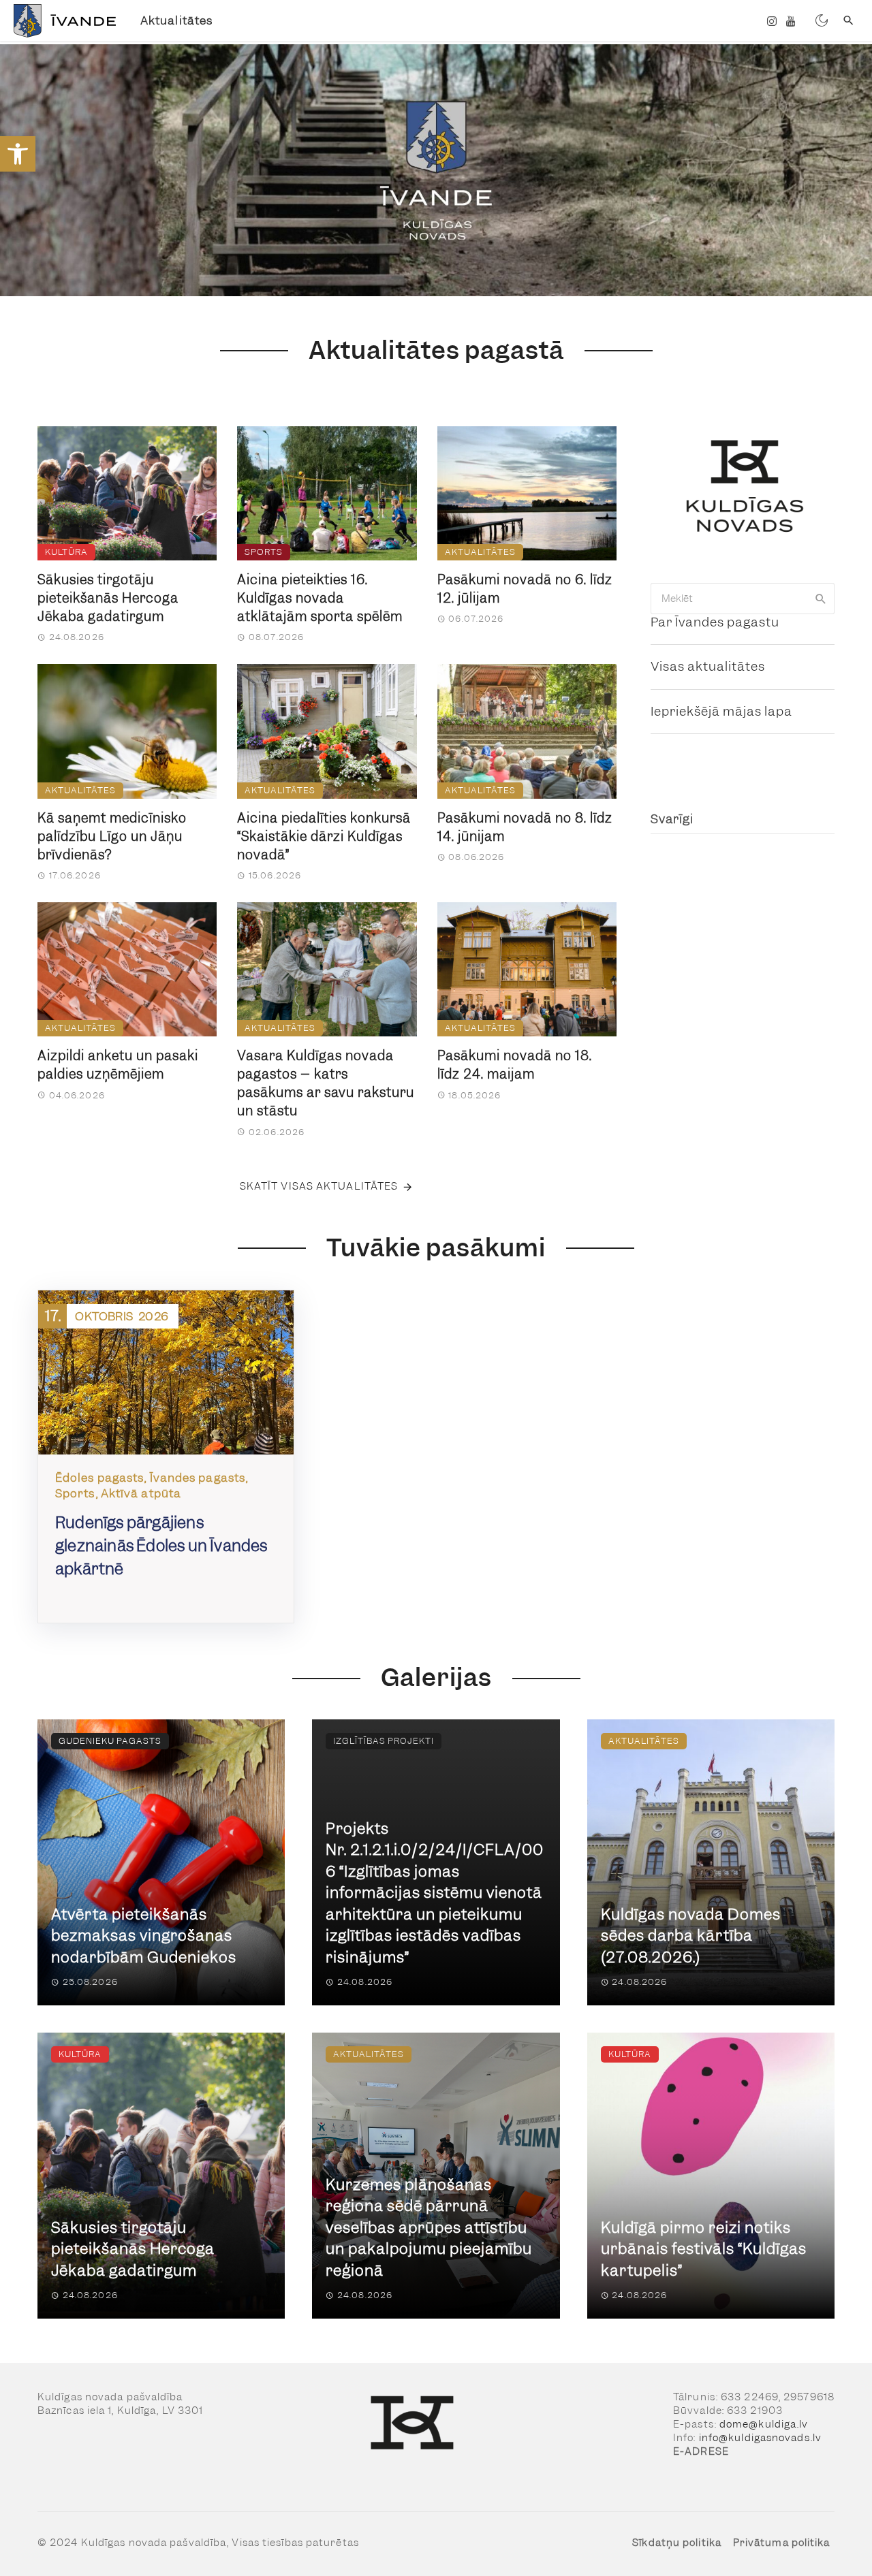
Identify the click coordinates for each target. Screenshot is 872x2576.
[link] (18, 154)
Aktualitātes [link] (176, 20)
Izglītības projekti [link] (384, 1741)
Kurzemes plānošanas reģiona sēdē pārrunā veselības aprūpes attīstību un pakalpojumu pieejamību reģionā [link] (429, 2228)
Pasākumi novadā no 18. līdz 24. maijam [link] (515, 1065)
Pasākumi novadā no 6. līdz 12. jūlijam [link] (525, 589)
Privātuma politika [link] (782, 2543)
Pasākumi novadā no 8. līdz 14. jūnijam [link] (525, 827)
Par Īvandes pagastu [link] (715, 622)
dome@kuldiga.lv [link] (764, 2424)
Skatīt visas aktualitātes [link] (319, 1186)
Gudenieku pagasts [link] (110, 1741)
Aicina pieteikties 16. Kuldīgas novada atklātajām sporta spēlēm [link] (320, 598)
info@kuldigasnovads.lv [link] (760, 2438)
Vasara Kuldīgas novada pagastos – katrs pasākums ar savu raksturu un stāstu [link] (326, 1083)
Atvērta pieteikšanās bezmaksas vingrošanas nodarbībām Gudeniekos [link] (144, 1936)
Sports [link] (264, 552)
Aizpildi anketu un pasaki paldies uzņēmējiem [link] (118, 1065)
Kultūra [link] (66, 552)
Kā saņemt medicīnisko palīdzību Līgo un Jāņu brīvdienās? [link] (112, 837)
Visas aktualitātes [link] (708, 666)
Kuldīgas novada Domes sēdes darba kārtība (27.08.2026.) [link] (691, 1936)
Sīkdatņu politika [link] (677, 2543)
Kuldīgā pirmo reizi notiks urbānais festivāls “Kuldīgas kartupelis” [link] (704, 2249)
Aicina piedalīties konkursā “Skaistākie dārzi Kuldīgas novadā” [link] (324, 837)
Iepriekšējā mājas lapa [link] (721, 711)
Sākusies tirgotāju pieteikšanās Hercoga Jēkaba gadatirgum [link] (108, 598)
